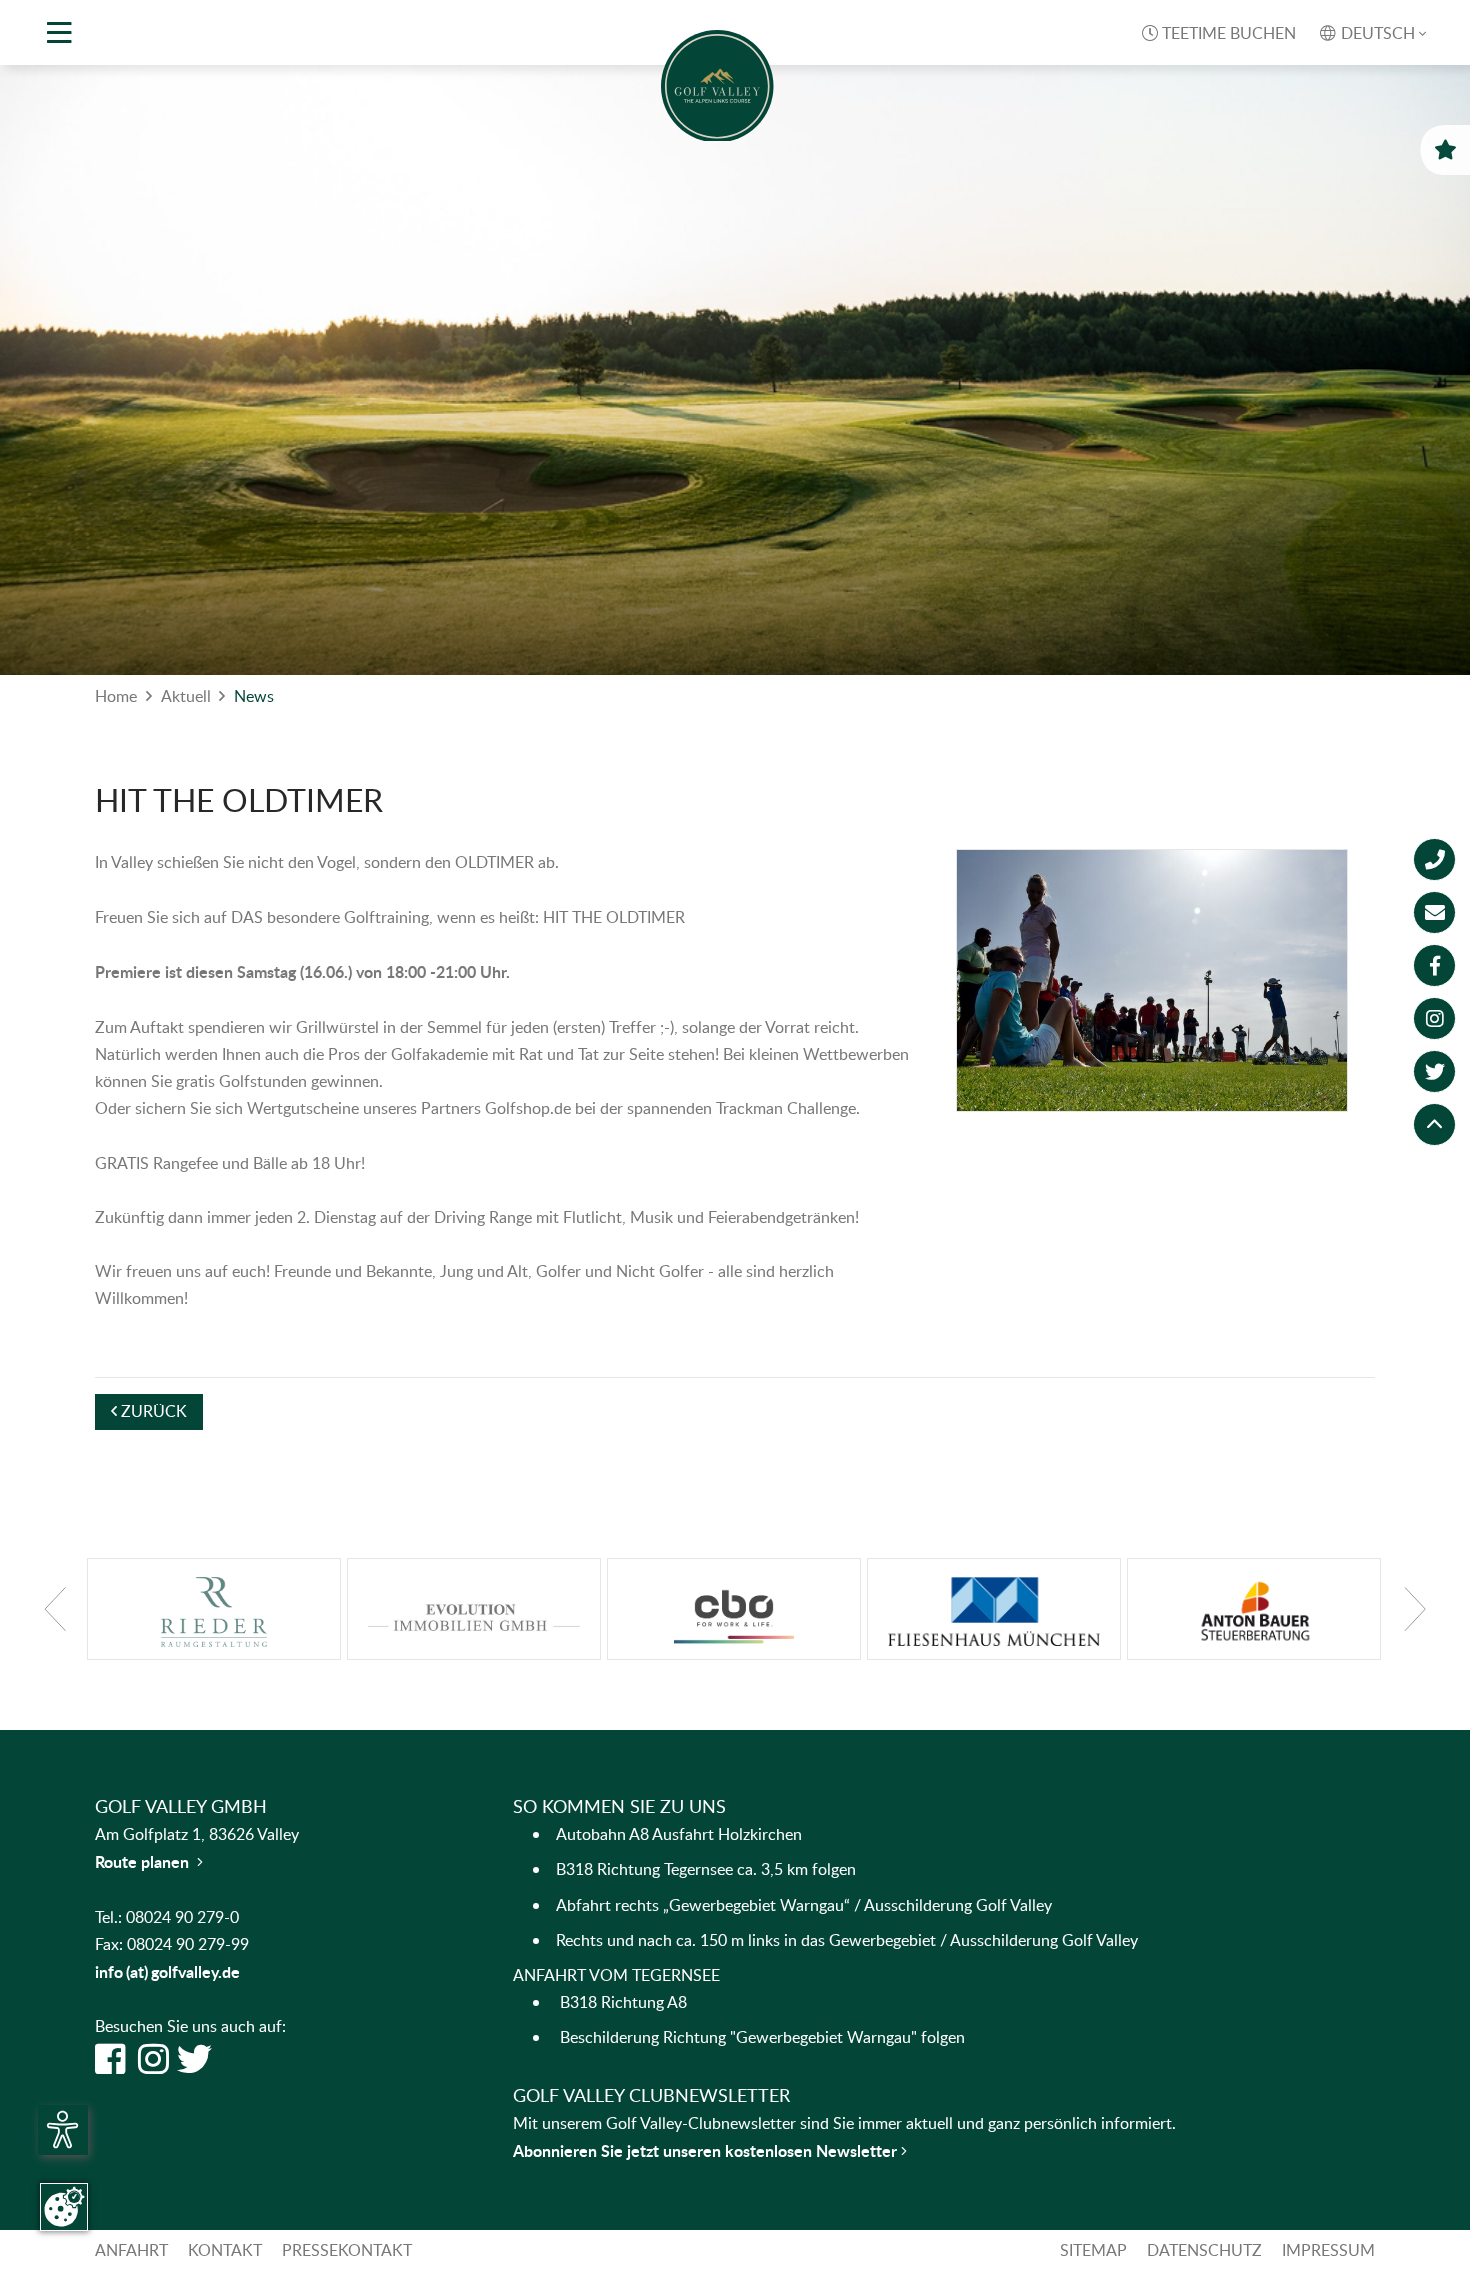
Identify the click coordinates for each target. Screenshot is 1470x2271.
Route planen (149, 1861)
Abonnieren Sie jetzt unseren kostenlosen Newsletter (707, 2150)
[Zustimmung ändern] (64, 2207)
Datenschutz (1204, 2250)
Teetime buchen (1219, 33)
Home (116, 696)
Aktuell (186, 696)
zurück (149, 1411)
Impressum (1328, 2250)
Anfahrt (131, 2250)
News (254, 696)
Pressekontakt (347, 2250)
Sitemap (1093, 2250)
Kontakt (225, 2250)
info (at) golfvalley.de (167, 1971)
